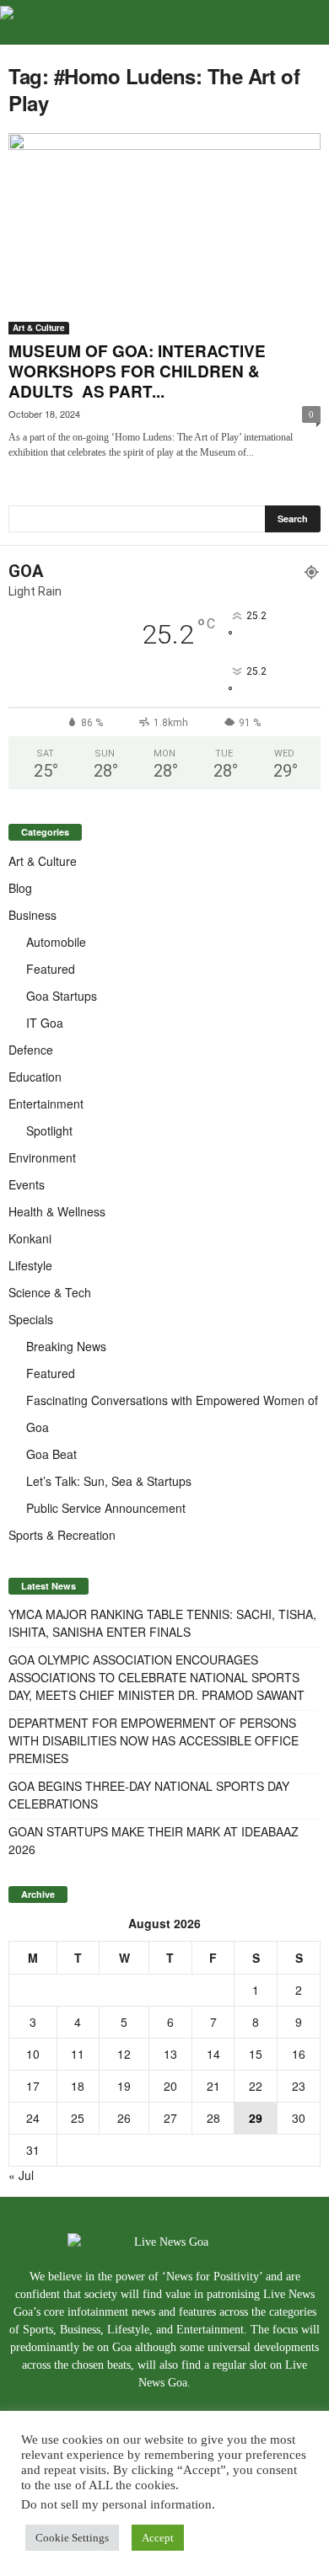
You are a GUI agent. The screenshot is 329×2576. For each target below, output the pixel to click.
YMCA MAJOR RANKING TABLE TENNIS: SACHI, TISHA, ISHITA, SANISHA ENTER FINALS (162, 1623)
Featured (51, 969)
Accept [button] (158, 2538)
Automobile (56, 942)
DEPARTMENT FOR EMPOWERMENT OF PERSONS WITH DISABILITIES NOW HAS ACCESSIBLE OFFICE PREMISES (154, 1740)
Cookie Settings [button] (72, 2538)
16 (299, 2054)
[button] (303, 23)
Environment (42, 1157)
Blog (20, 888)
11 (78, 2054)
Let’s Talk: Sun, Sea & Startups (109, 1481)
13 (170, 2054)
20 (170, 2086)
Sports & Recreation (62, 1535)
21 (213, 2086)
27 (170, 2118)
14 (213, 2054)
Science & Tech (50, 1292)
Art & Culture (39, 328)
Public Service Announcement (106, 1508)
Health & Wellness (57, 1211)
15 (256, 2054)
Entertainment (46, 1104)
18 (78, 2086)
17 (33, 2086)
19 (124, 2086)
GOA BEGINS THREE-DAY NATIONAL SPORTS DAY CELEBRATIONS (149, 1795)
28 (213, 2118)
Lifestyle (30, 1265)
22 (256, 2086)
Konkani (30, 1238)
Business (32, 915)
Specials (31, 1319)
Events (27, 1184)
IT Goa (45, 1023)
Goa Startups (62, 996)
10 (33, 2054)
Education (35, 1077)
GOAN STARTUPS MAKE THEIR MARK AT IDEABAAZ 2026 (154, 1840)
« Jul (21, 2175)
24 (33, 2118)
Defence (31, 1050)
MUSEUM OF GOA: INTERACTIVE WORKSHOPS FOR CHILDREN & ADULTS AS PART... (137, 371)
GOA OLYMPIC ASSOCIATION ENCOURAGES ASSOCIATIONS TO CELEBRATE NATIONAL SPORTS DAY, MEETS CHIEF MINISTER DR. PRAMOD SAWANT (156, 1677)
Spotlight (49, 1130)
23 (299, 2086)
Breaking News (66, 1346)
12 (124, 2054)
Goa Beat (51, 1454)
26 (124, 2118)
